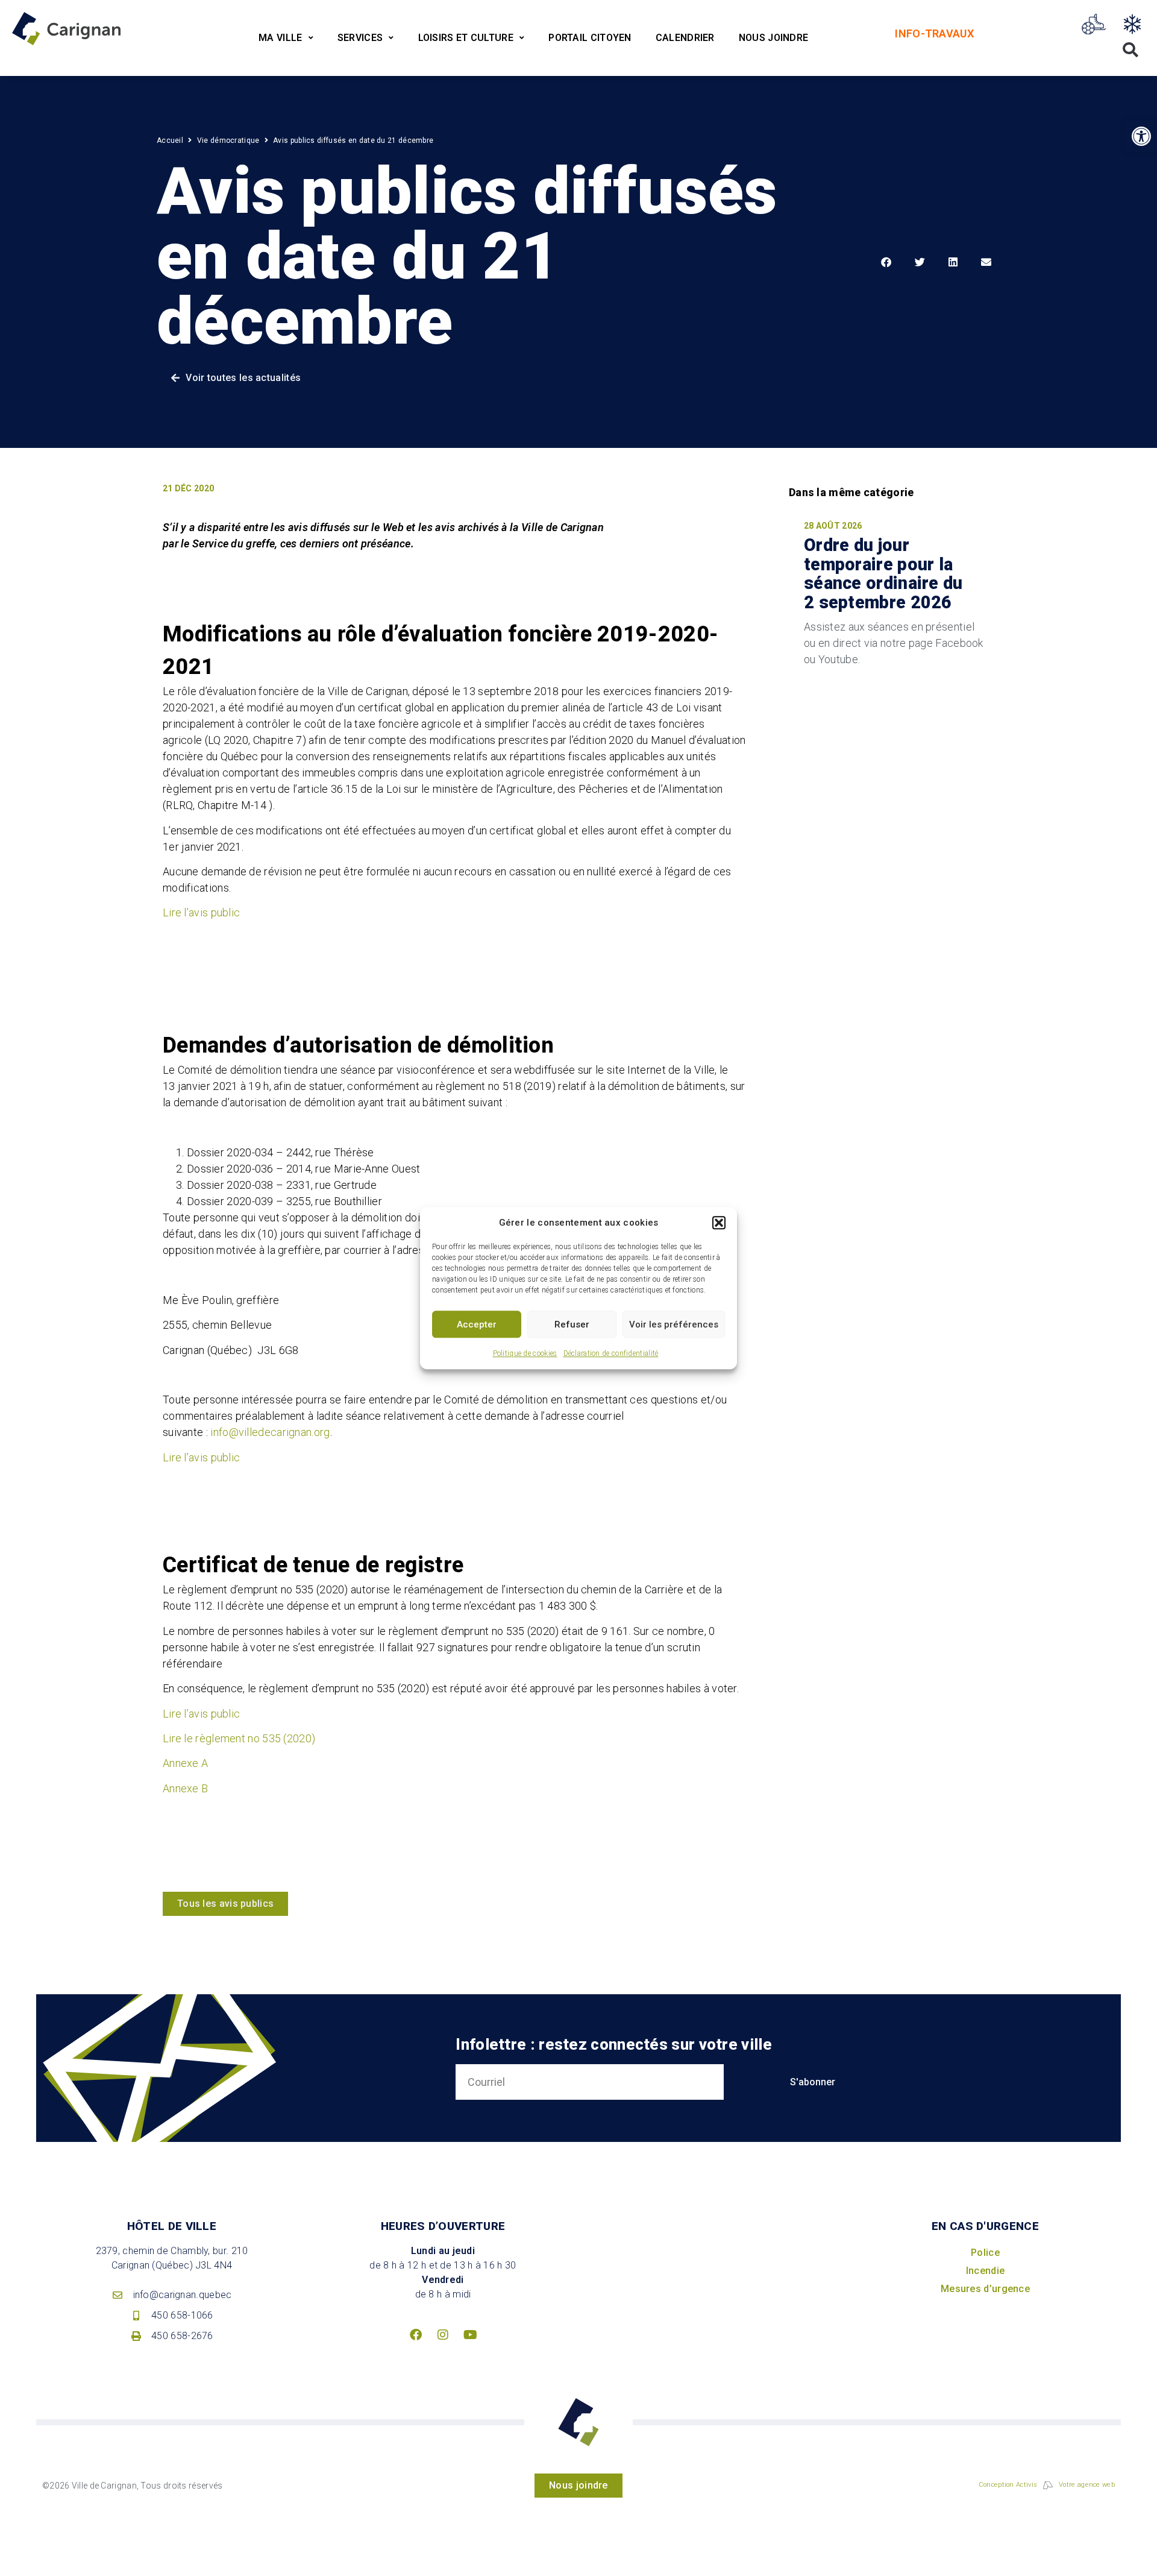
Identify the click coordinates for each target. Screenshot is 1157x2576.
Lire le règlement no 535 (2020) (239, 1738)
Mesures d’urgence (985, 2289)
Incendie (985, 2271)
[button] (719, 1223)
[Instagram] (443, 2335)
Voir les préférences (674, 1324)
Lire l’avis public (201, 912)
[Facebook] (416, 2335)
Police (985, 2253)
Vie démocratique (228, 140)
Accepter (477, 1324)
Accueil (170, 140)
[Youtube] (470, 2335)
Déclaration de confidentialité (611, 1353)
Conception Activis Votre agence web (1047, 2485)
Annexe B (185, 1788)
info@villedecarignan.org (270, 1432)
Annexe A (185, 1763)
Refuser (572, 1324)
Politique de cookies (525, 1353)
